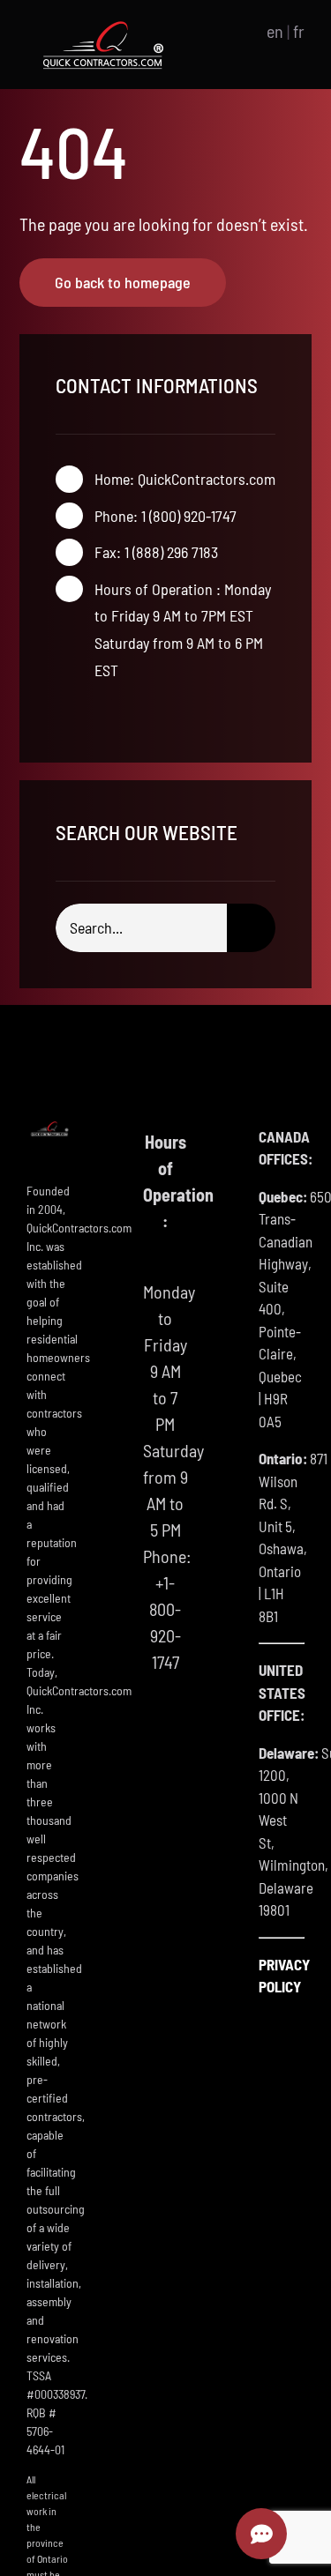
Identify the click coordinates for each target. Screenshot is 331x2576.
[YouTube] (165, 1768)
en (275, 31)
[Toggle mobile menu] (224, 31)
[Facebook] (165, 1731)
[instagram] (89, 713)
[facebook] (61, 713)
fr (299, 31)
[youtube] (117, 713)
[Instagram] (165, 1805)
